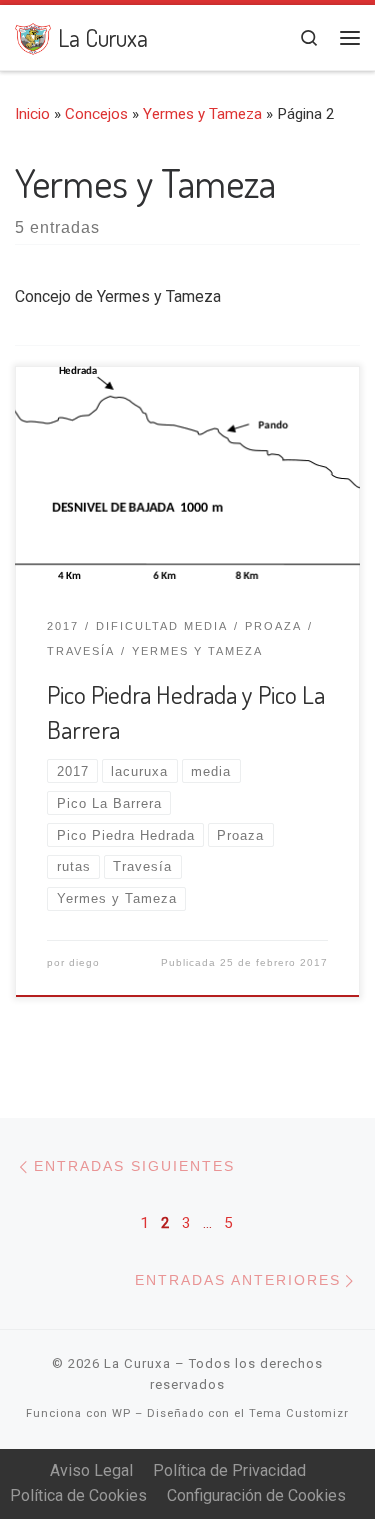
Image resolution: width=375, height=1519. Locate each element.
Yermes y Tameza (202, 114)
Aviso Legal (91, 1470)
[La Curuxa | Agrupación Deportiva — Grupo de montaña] (33, 35)
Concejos (96, 114)
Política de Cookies (78, 1495)
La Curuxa (137, 1363)
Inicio (32, 114)
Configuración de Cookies (256, 1495)
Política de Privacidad (229, 1470)
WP (121, 1413)
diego (84, 962)
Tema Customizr (299, 1413)
